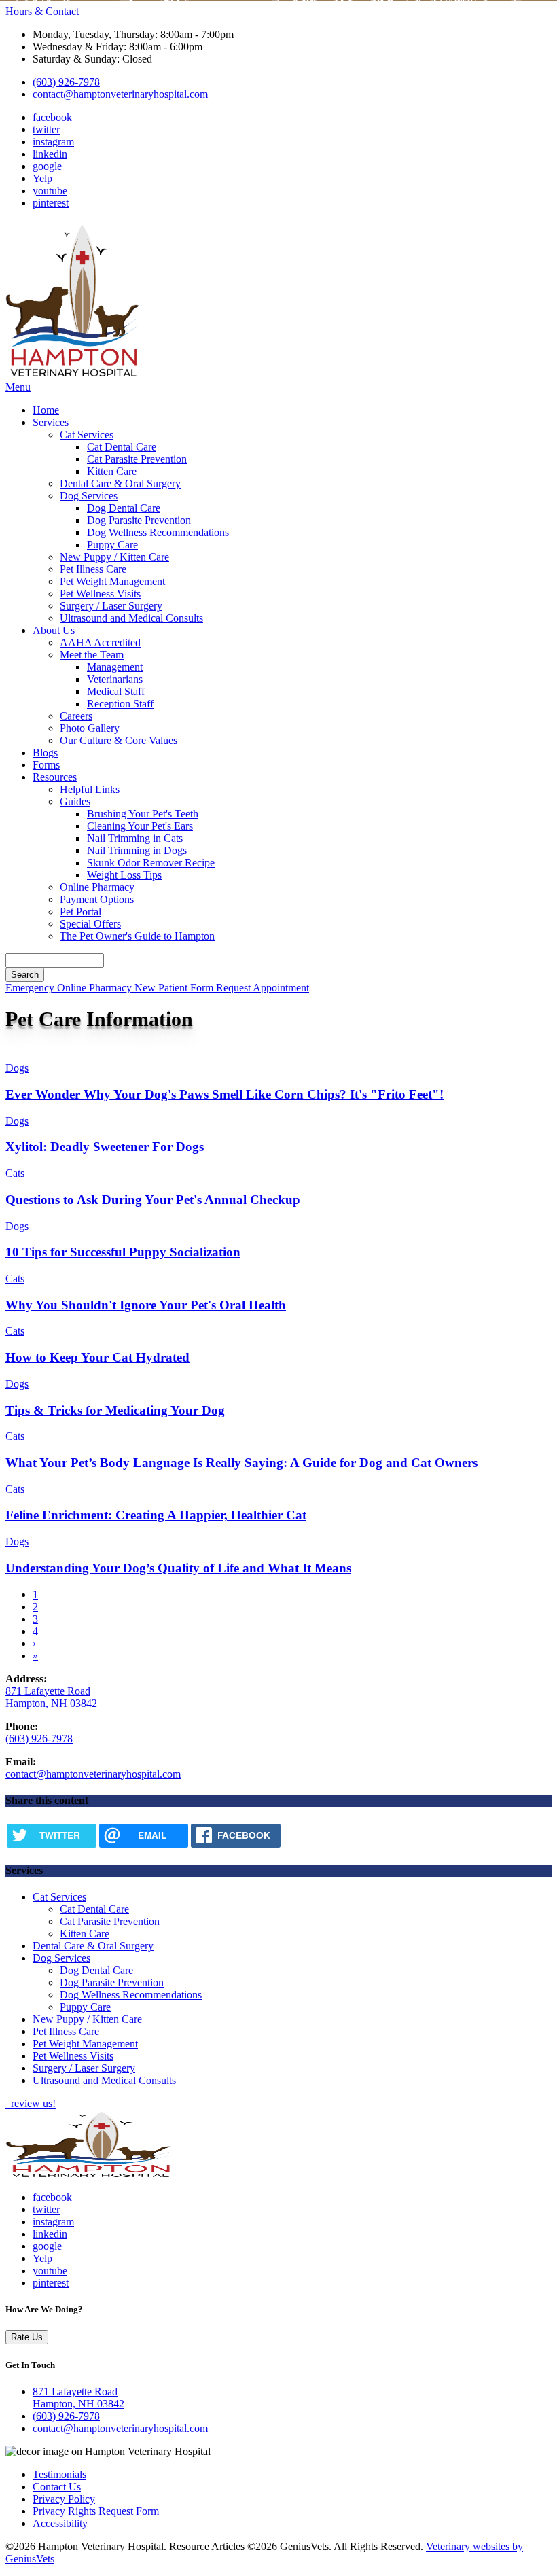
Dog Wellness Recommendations (158, 532)
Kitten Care (112, 471)
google (47, 166)
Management (115, 667)
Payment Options (97, 899)
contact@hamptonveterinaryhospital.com (120, 94)
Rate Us (27, 2337)
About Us (54, 630)
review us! (32, 2103)
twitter (46, 129)
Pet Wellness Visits (100, 594)
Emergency (31, 988)
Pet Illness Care (93, 569)
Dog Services (89, 496)
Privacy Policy (64, 2499)
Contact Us (57, 2487)
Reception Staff (120, 704)
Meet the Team (92, 655)
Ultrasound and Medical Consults (131, 618)
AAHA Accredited (100, 642)
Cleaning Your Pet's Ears (140, 826)
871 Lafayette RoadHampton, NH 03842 (78, 2398)
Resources (55, 777)
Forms (46, 765)
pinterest (51, 203)
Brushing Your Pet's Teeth (143, 814)
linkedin (50, 154)
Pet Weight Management (112, 581)
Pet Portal (80, 912)
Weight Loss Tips (124, 875)
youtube (50, 191)
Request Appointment (263, 988)
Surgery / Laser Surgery (111, 606)
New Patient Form (175, 988)
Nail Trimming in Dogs (137, 850)
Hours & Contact (42, 11)
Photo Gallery (90, 728)
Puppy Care (112, 545)
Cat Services (87, 435)
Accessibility (60, 2523)
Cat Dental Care (122, 447)
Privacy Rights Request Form (96, 2511)
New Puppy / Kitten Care (114, 557)
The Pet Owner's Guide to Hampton (137, 936)
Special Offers (90, 924)
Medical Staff (116, 691)
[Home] (73, 375)
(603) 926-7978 (66, 82)
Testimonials (59, 2474)
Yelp (42, 178)
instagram (53, 142)
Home (46, 410)
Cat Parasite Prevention (137, 459)
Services (51, 422)
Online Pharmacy (97, 887)
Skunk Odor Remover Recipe (151, 863)
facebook (52, 117)
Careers (76, 716)
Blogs (45, 753)
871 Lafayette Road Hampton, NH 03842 (51, 1697)
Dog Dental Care (124, 508)
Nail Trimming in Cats (135, 838)
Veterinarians (115, 679)
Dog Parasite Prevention (139, 520)
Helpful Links (90, 789)
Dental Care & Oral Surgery (120, 483)
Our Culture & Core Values (119, 740)
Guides (75, 801)
